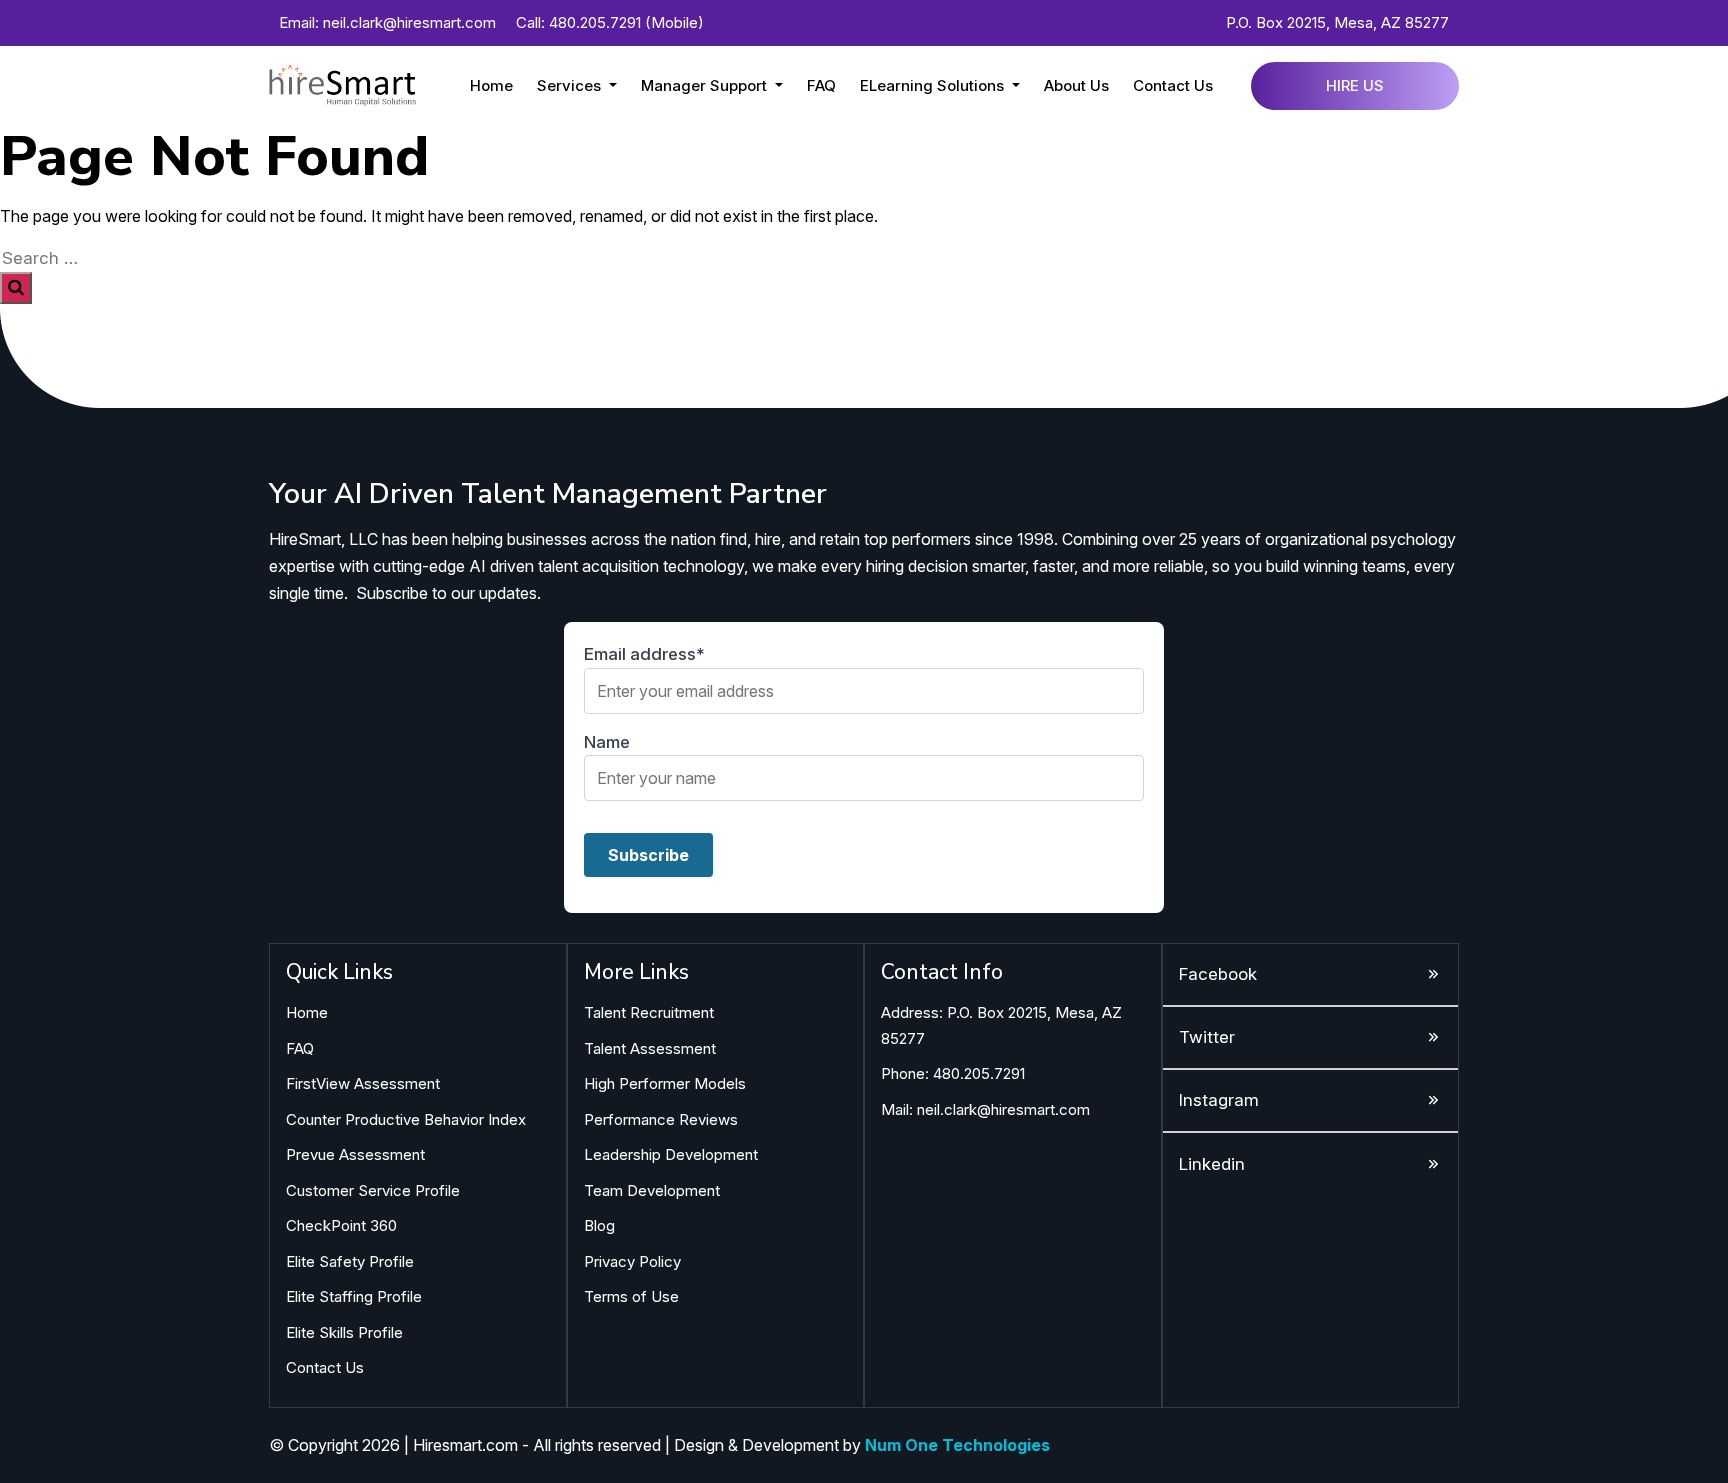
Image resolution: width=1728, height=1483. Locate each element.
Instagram (1219, 1100)
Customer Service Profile (373, 1190)
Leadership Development (671, 1154)
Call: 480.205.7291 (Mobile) (610, 22)
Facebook (1218, 974)
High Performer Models (665, 1083)
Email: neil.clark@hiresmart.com (387, 22)
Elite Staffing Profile (354, 1296)
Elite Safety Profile (350, 1261)
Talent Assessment (650, 1048)
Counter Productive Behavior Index (406, 1119)
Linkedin (1212, 1164)
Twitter (1207, 1037)
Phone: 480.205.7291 (953, 1073)
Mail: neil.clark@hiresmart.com (985, 1109)
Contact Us (1173, 85)
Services (571, 85)
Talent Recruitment (649, 1012)
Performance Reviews (661, 1119)
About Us (1076, 85)
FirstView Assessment (363, 1083)
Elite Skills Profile (344, 1332)
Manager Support (706, 85)
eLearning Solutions (934, 85)
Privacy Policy (632, 1261)
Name (607, 742)
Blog (599, 1225)
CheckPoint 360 (341, 1225)
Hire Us (1355, 85)
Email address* (644, 654)
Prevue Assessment (355, 1154)
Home (491, 85)
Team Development (652, 1190)
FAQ (821, 85)
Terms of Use (631, 1296)
